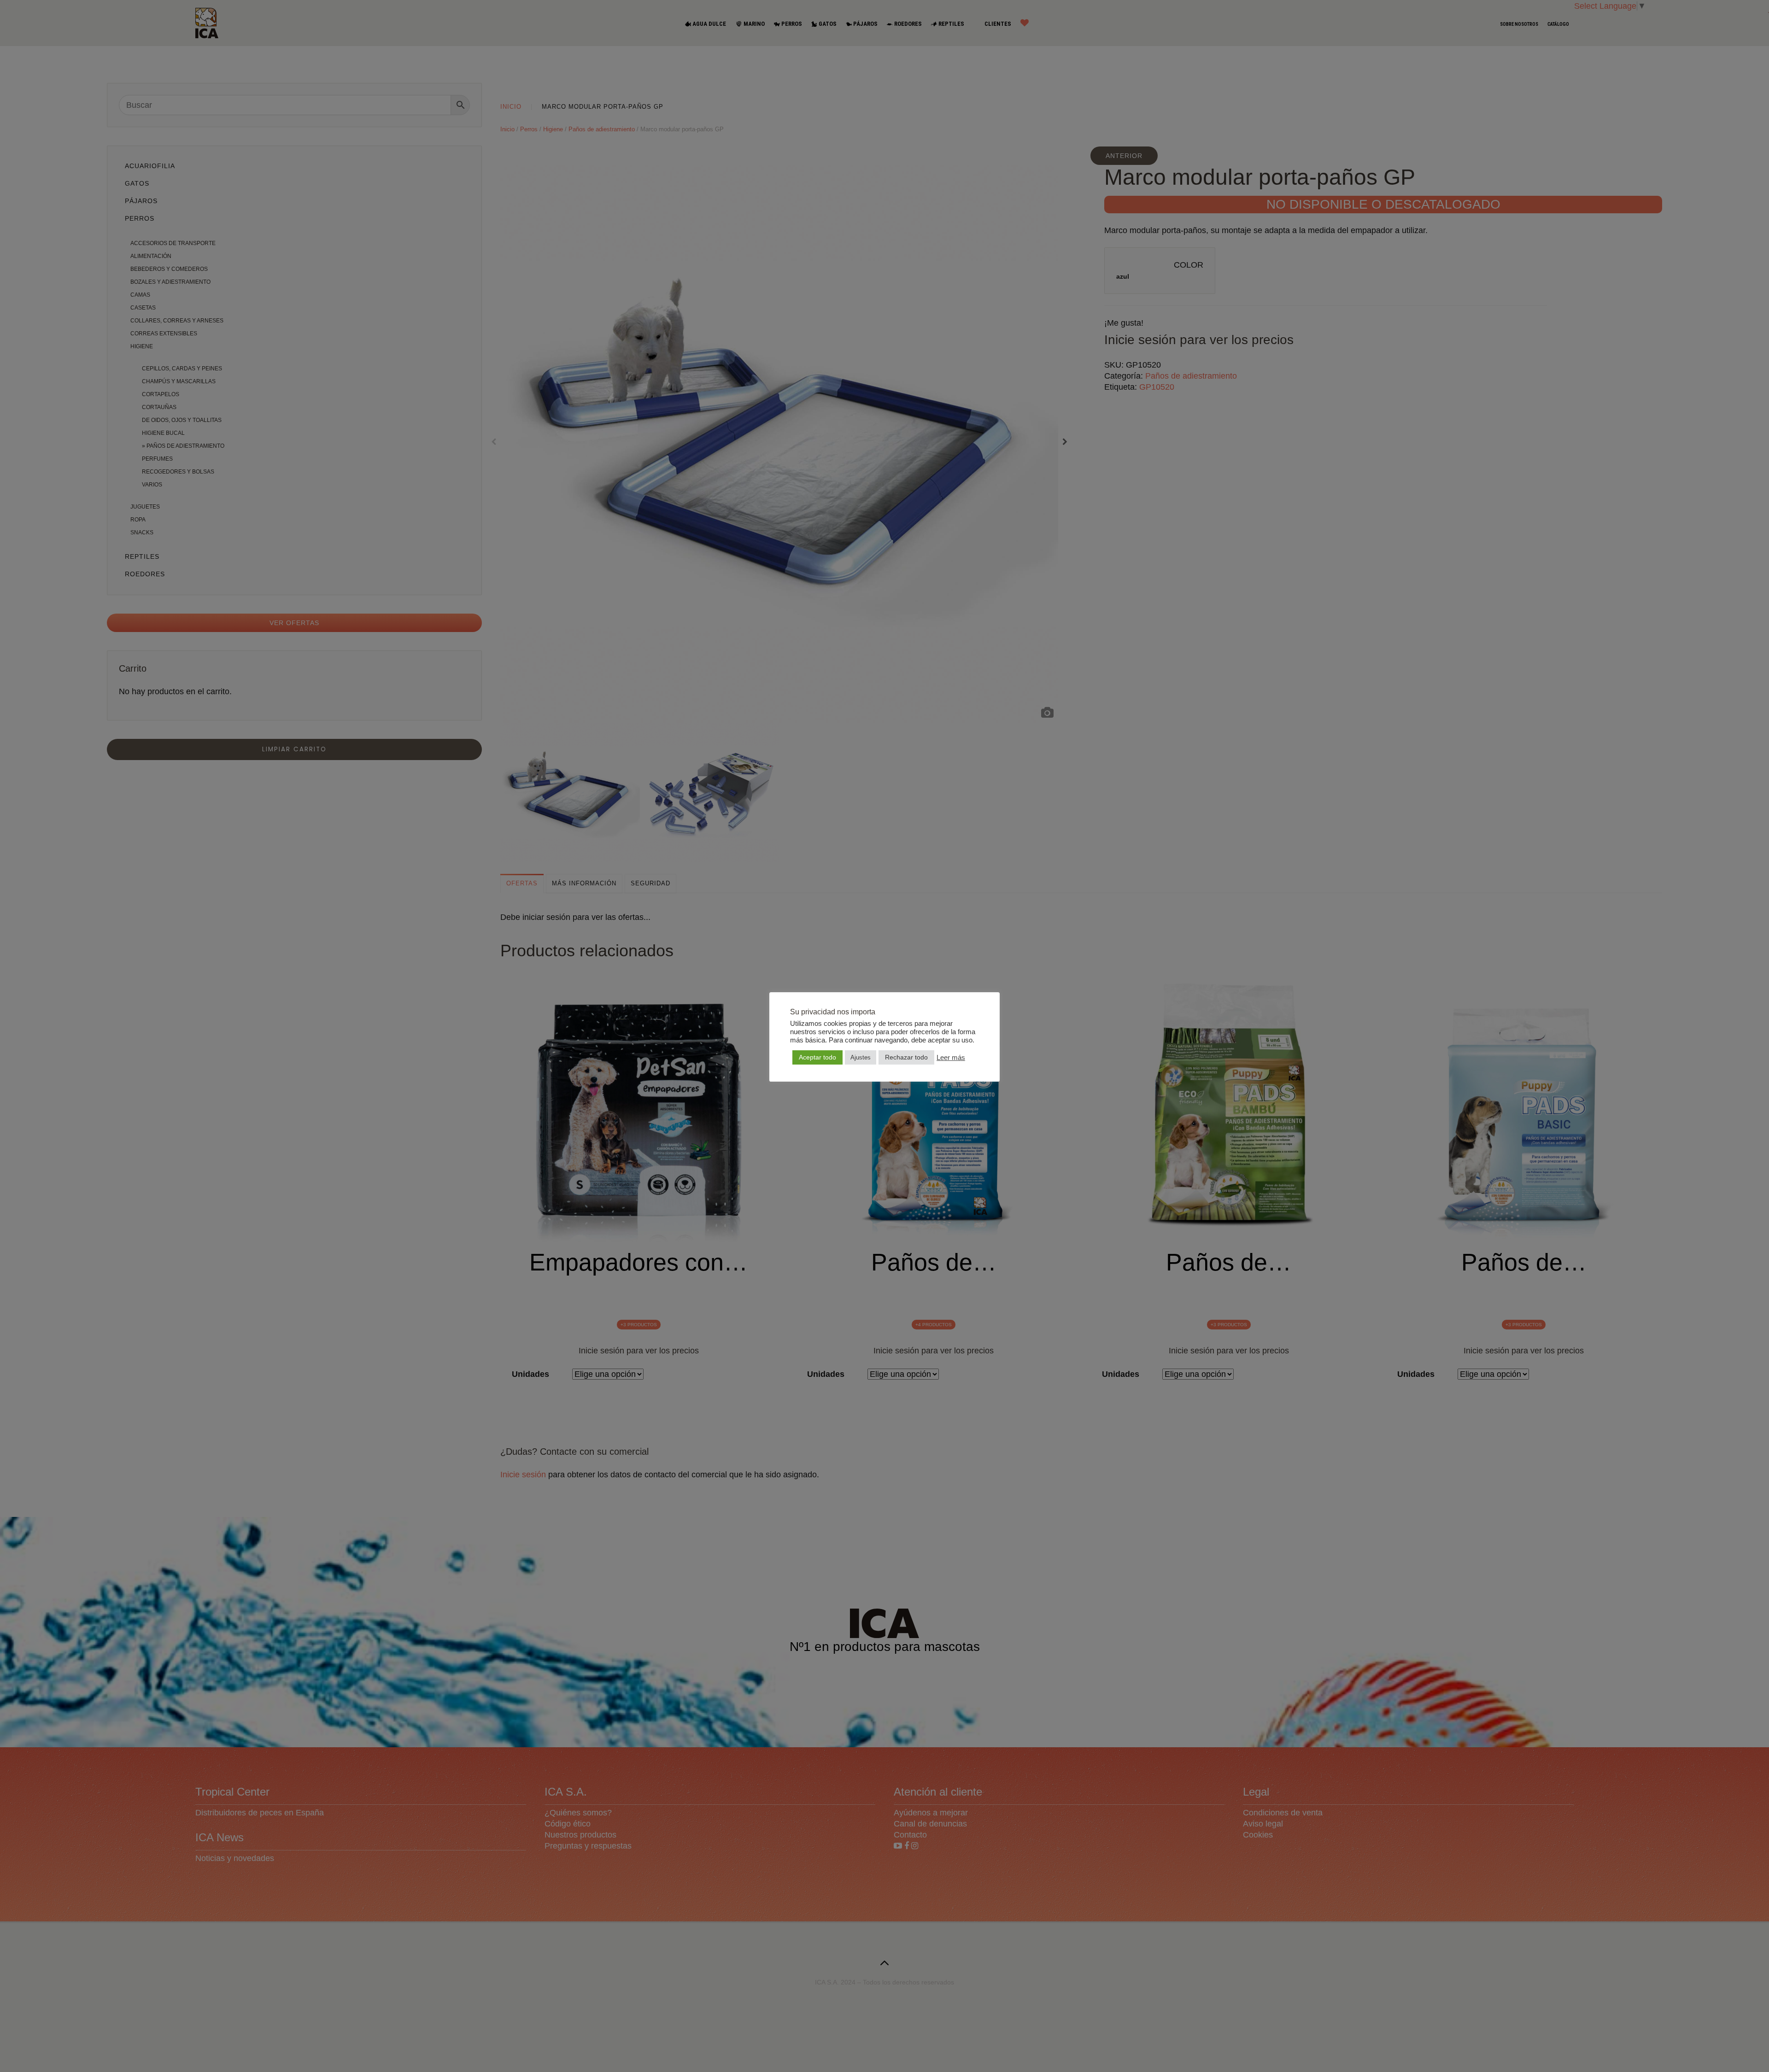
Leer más (951, 1058)
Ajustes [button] (861, 1057)
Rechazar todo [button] (906, 1057)
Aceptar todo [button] (817, 1057)
